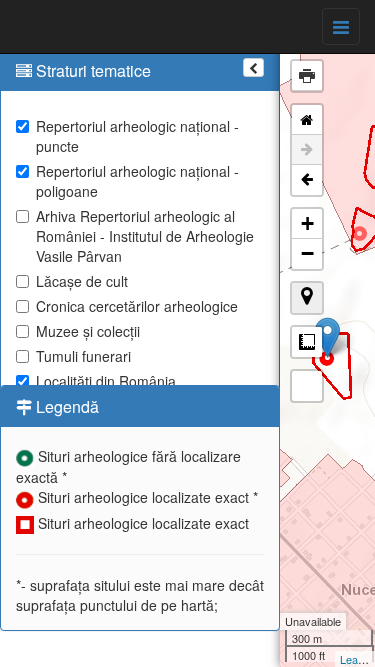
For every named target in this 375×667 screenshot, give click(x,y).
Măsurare (307, 342)
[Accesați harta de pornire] (307, 120)
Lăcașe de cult (82, 281)
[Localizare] (307, 298)
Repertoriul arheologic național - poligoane (137, 181)
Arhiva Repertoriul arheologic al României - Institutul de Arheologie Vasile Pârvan (145, 236)
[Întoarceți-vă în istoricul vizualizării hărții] (307, 180)
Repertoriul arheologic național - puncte (137, 136)
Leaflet (356, 659)
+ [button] (307, 223)
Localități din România (106, 381)
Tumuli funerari (83, 356)
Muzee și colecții (88, 331)
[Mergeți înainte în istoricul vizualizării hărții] (307, 150)
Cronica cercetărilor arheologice (137, 306)
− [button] (307, 253)
